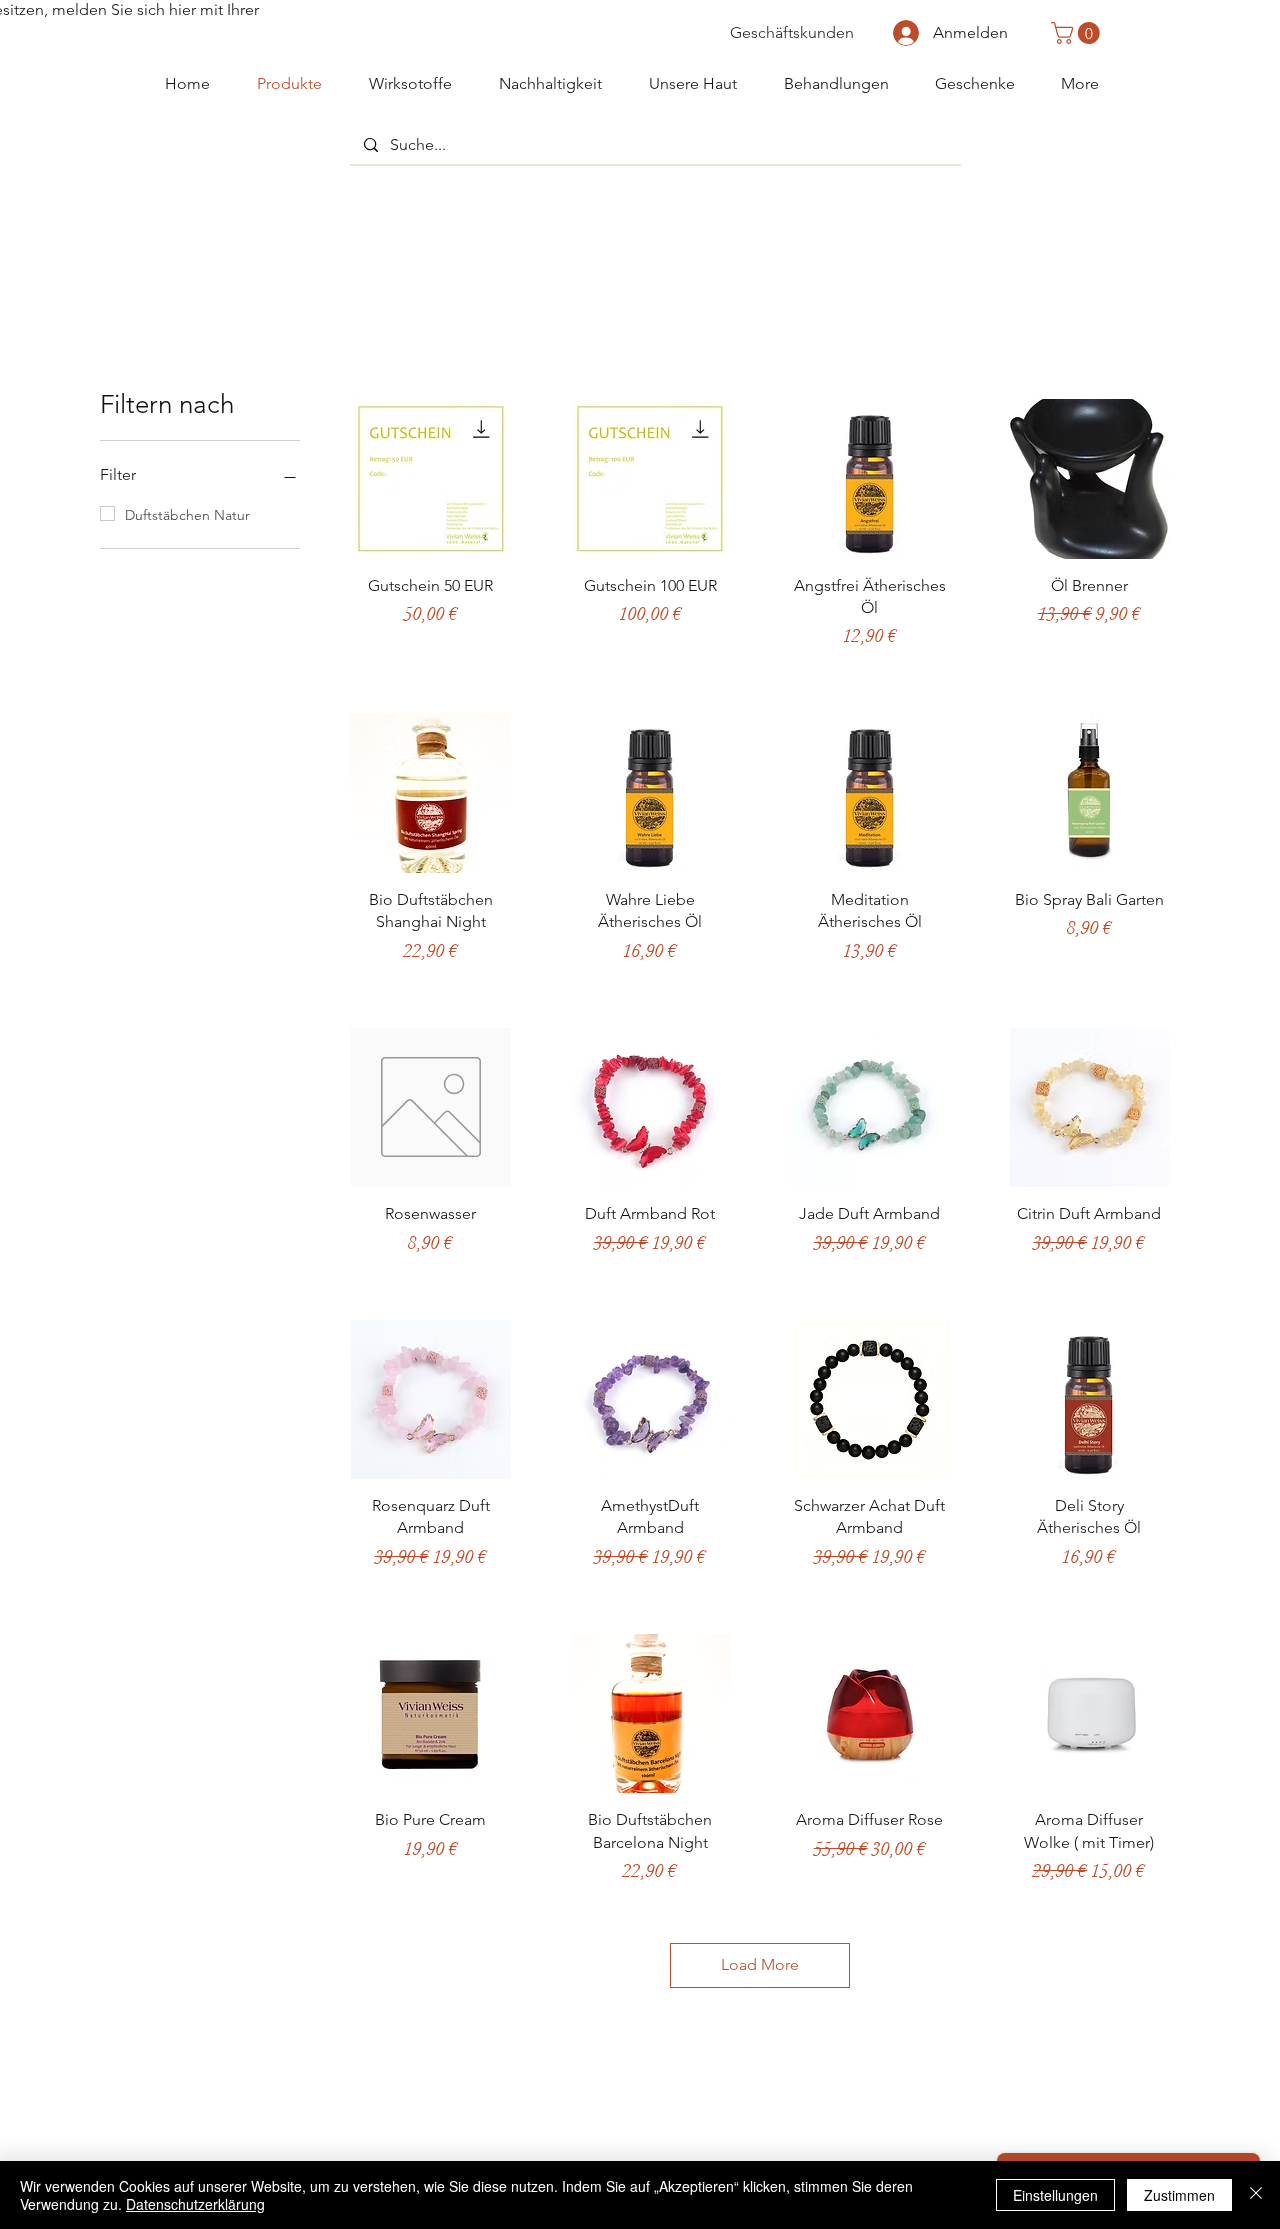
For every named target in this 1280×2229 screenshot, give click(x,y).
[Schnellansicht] (431, 479)
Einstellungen (1055, 2195)
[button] (1078, 33)
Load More (760, 1964)
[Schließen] (1256, 2195)
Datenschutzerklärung (195, 2204)
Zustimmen (1179, 2195)
